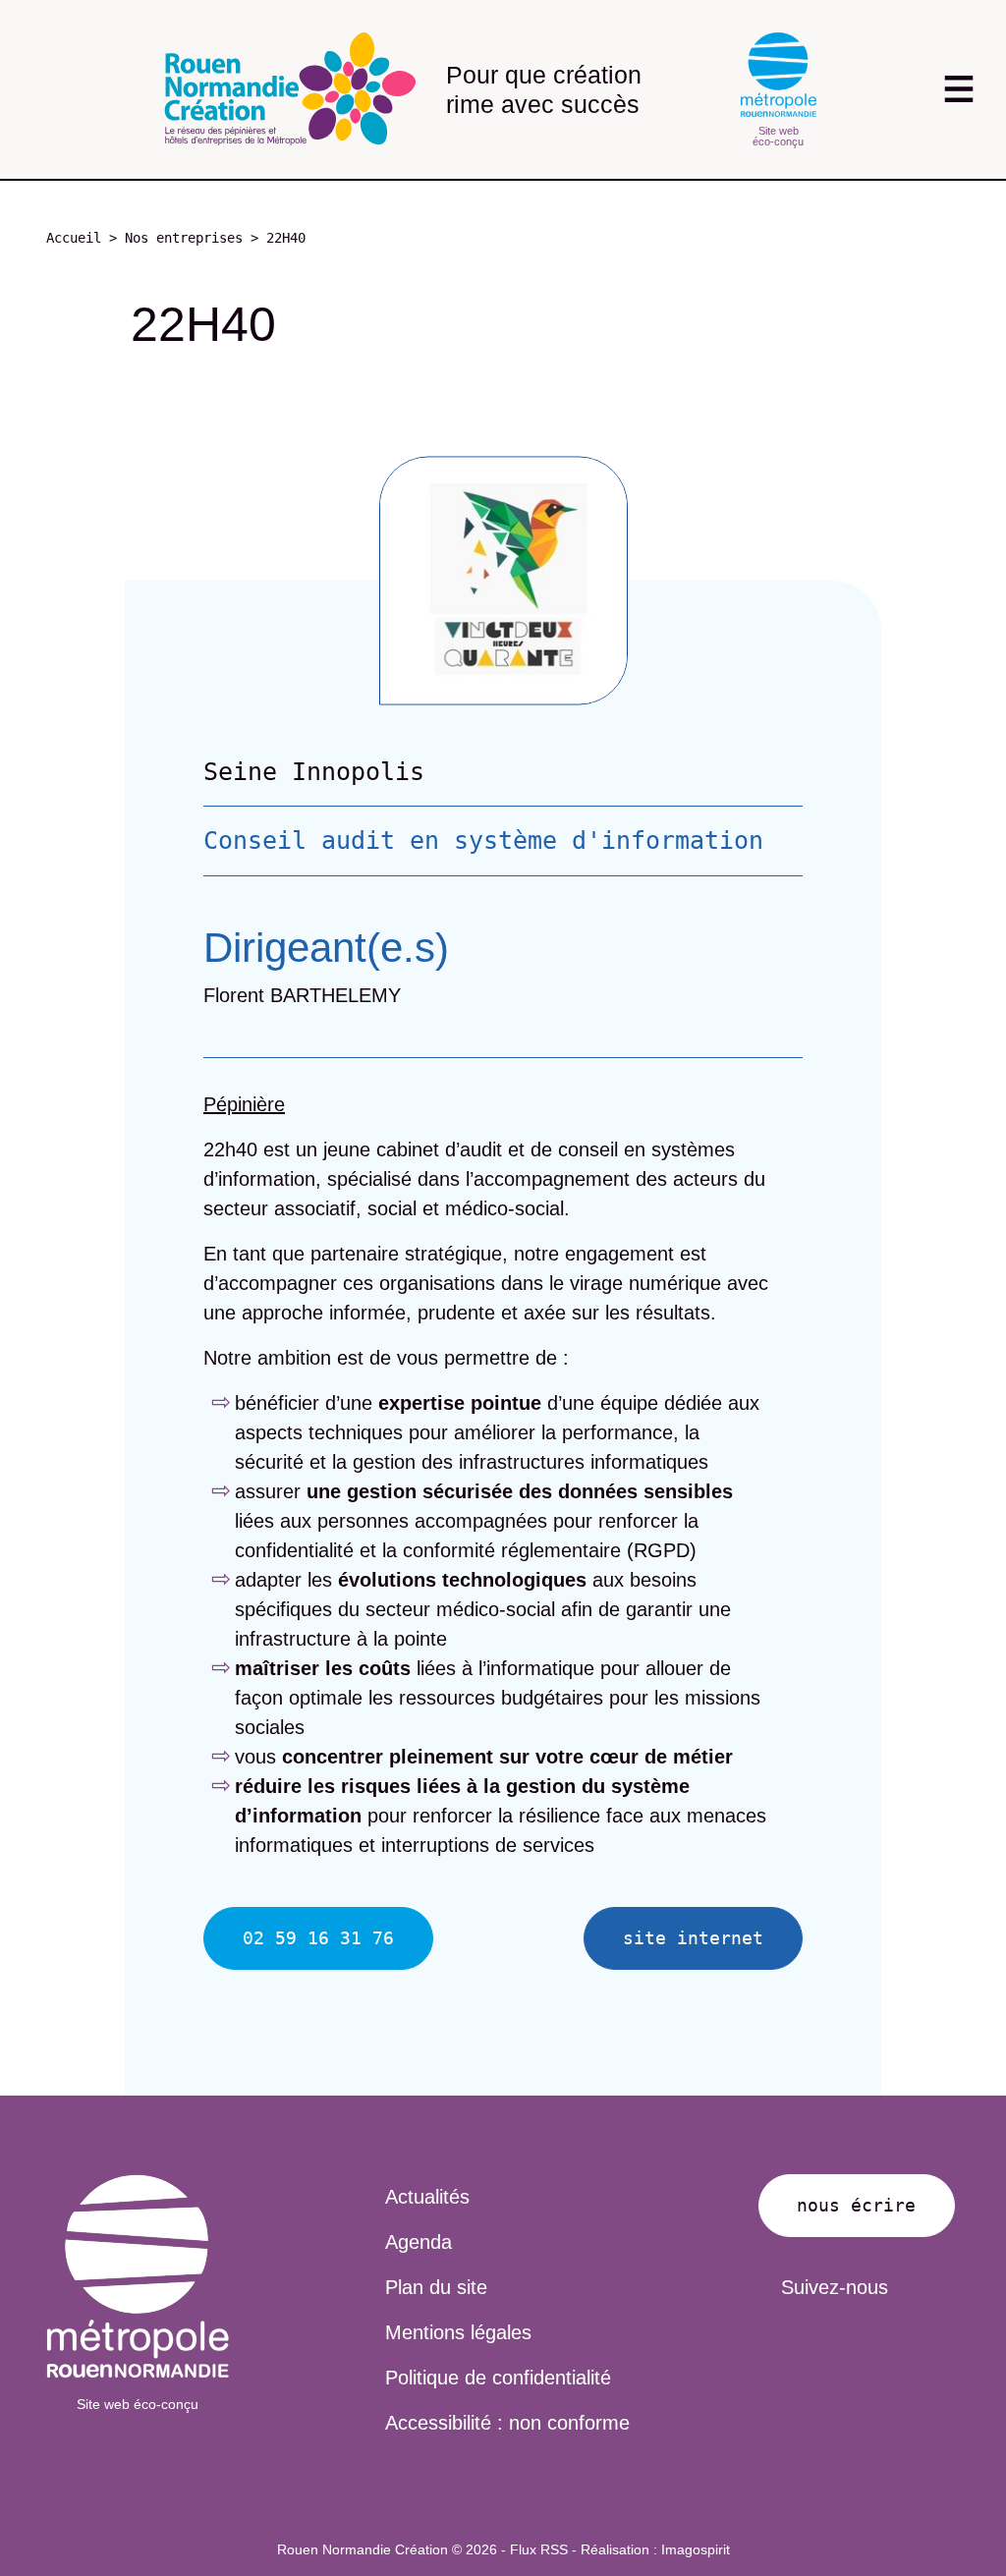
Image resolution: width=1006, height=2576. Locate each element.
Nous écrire (856, 2205)
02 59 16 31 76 (318, 1938)
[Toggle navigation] (958, 89)
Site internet (693, 1938)
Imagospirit (696, 2549)
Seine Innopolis (314, 772)
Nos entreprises (184, 238)
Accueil (74, 238)
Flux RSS (539, 2549)
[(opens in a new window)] (138, 2276)
